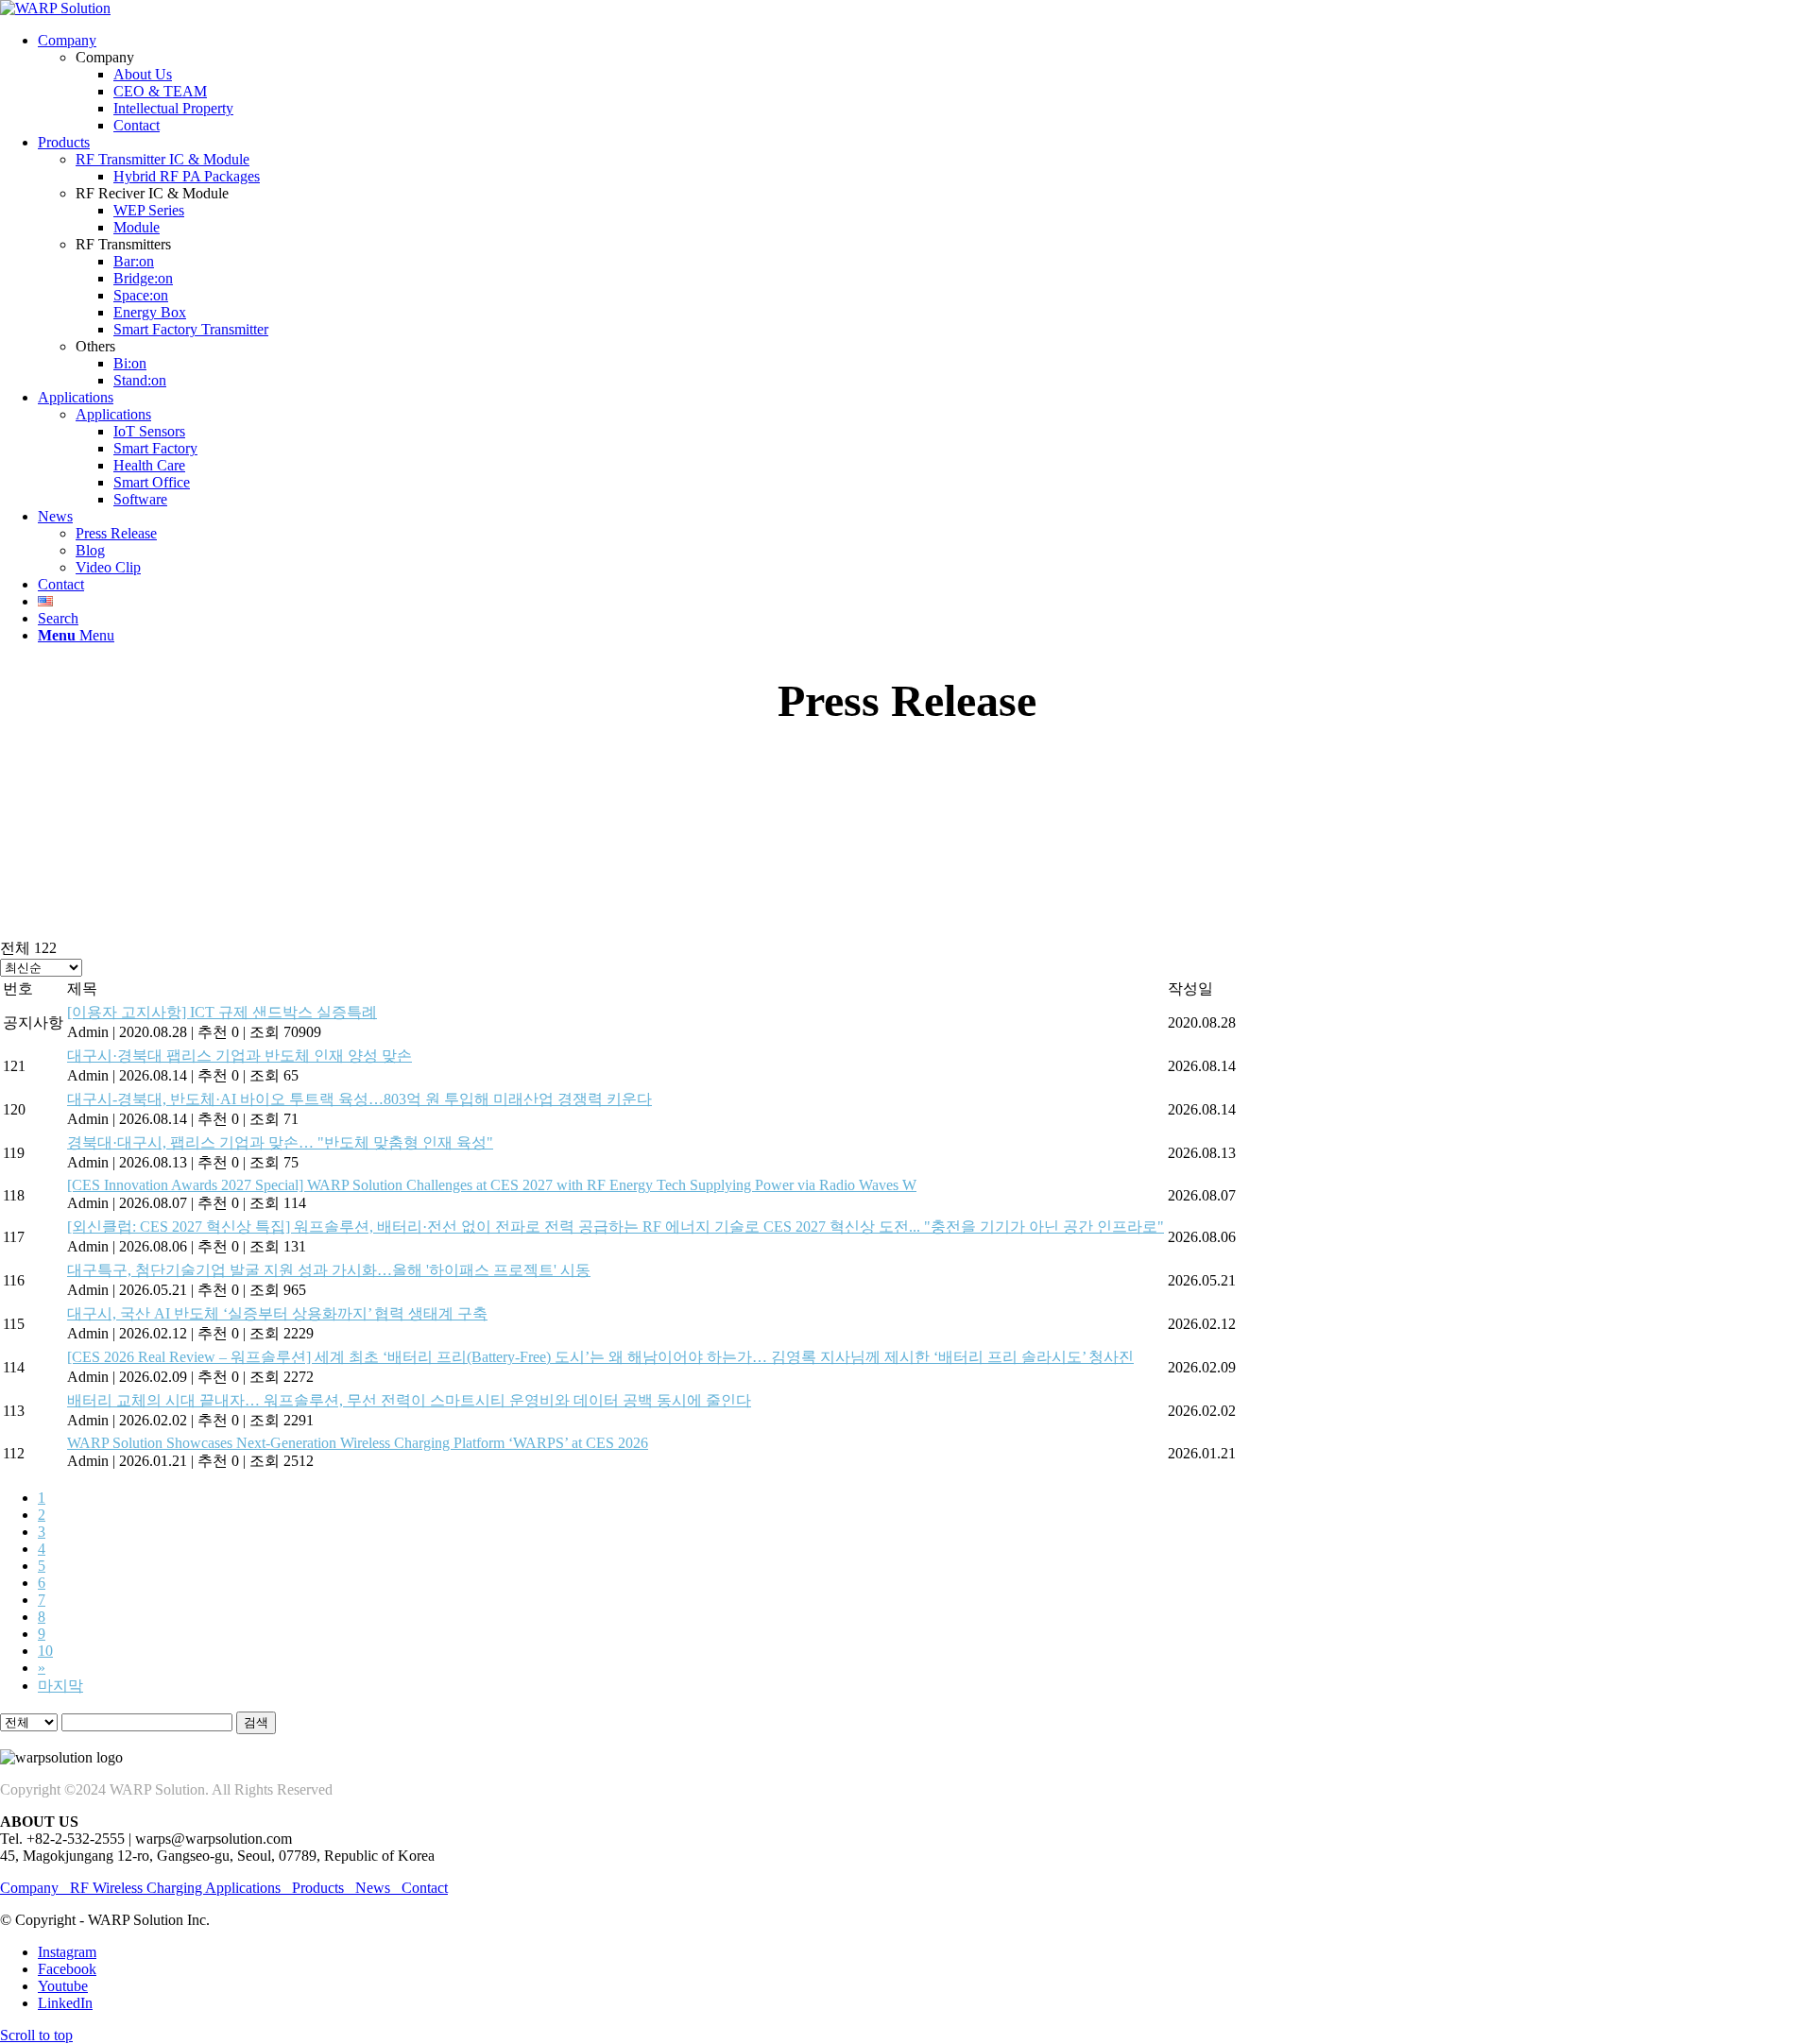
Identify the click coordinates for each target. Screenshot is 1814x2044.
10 (45, 1651)
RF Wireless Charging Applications (175, 1888)
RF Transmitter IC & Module (163, 159)
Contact (425, 1888)
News (373, 1888)
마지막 (60, 1686)
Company (35, 1888)
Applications (113, 414)
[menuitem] (926, 83)
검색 (256, 1722)
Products (318, 1888)
